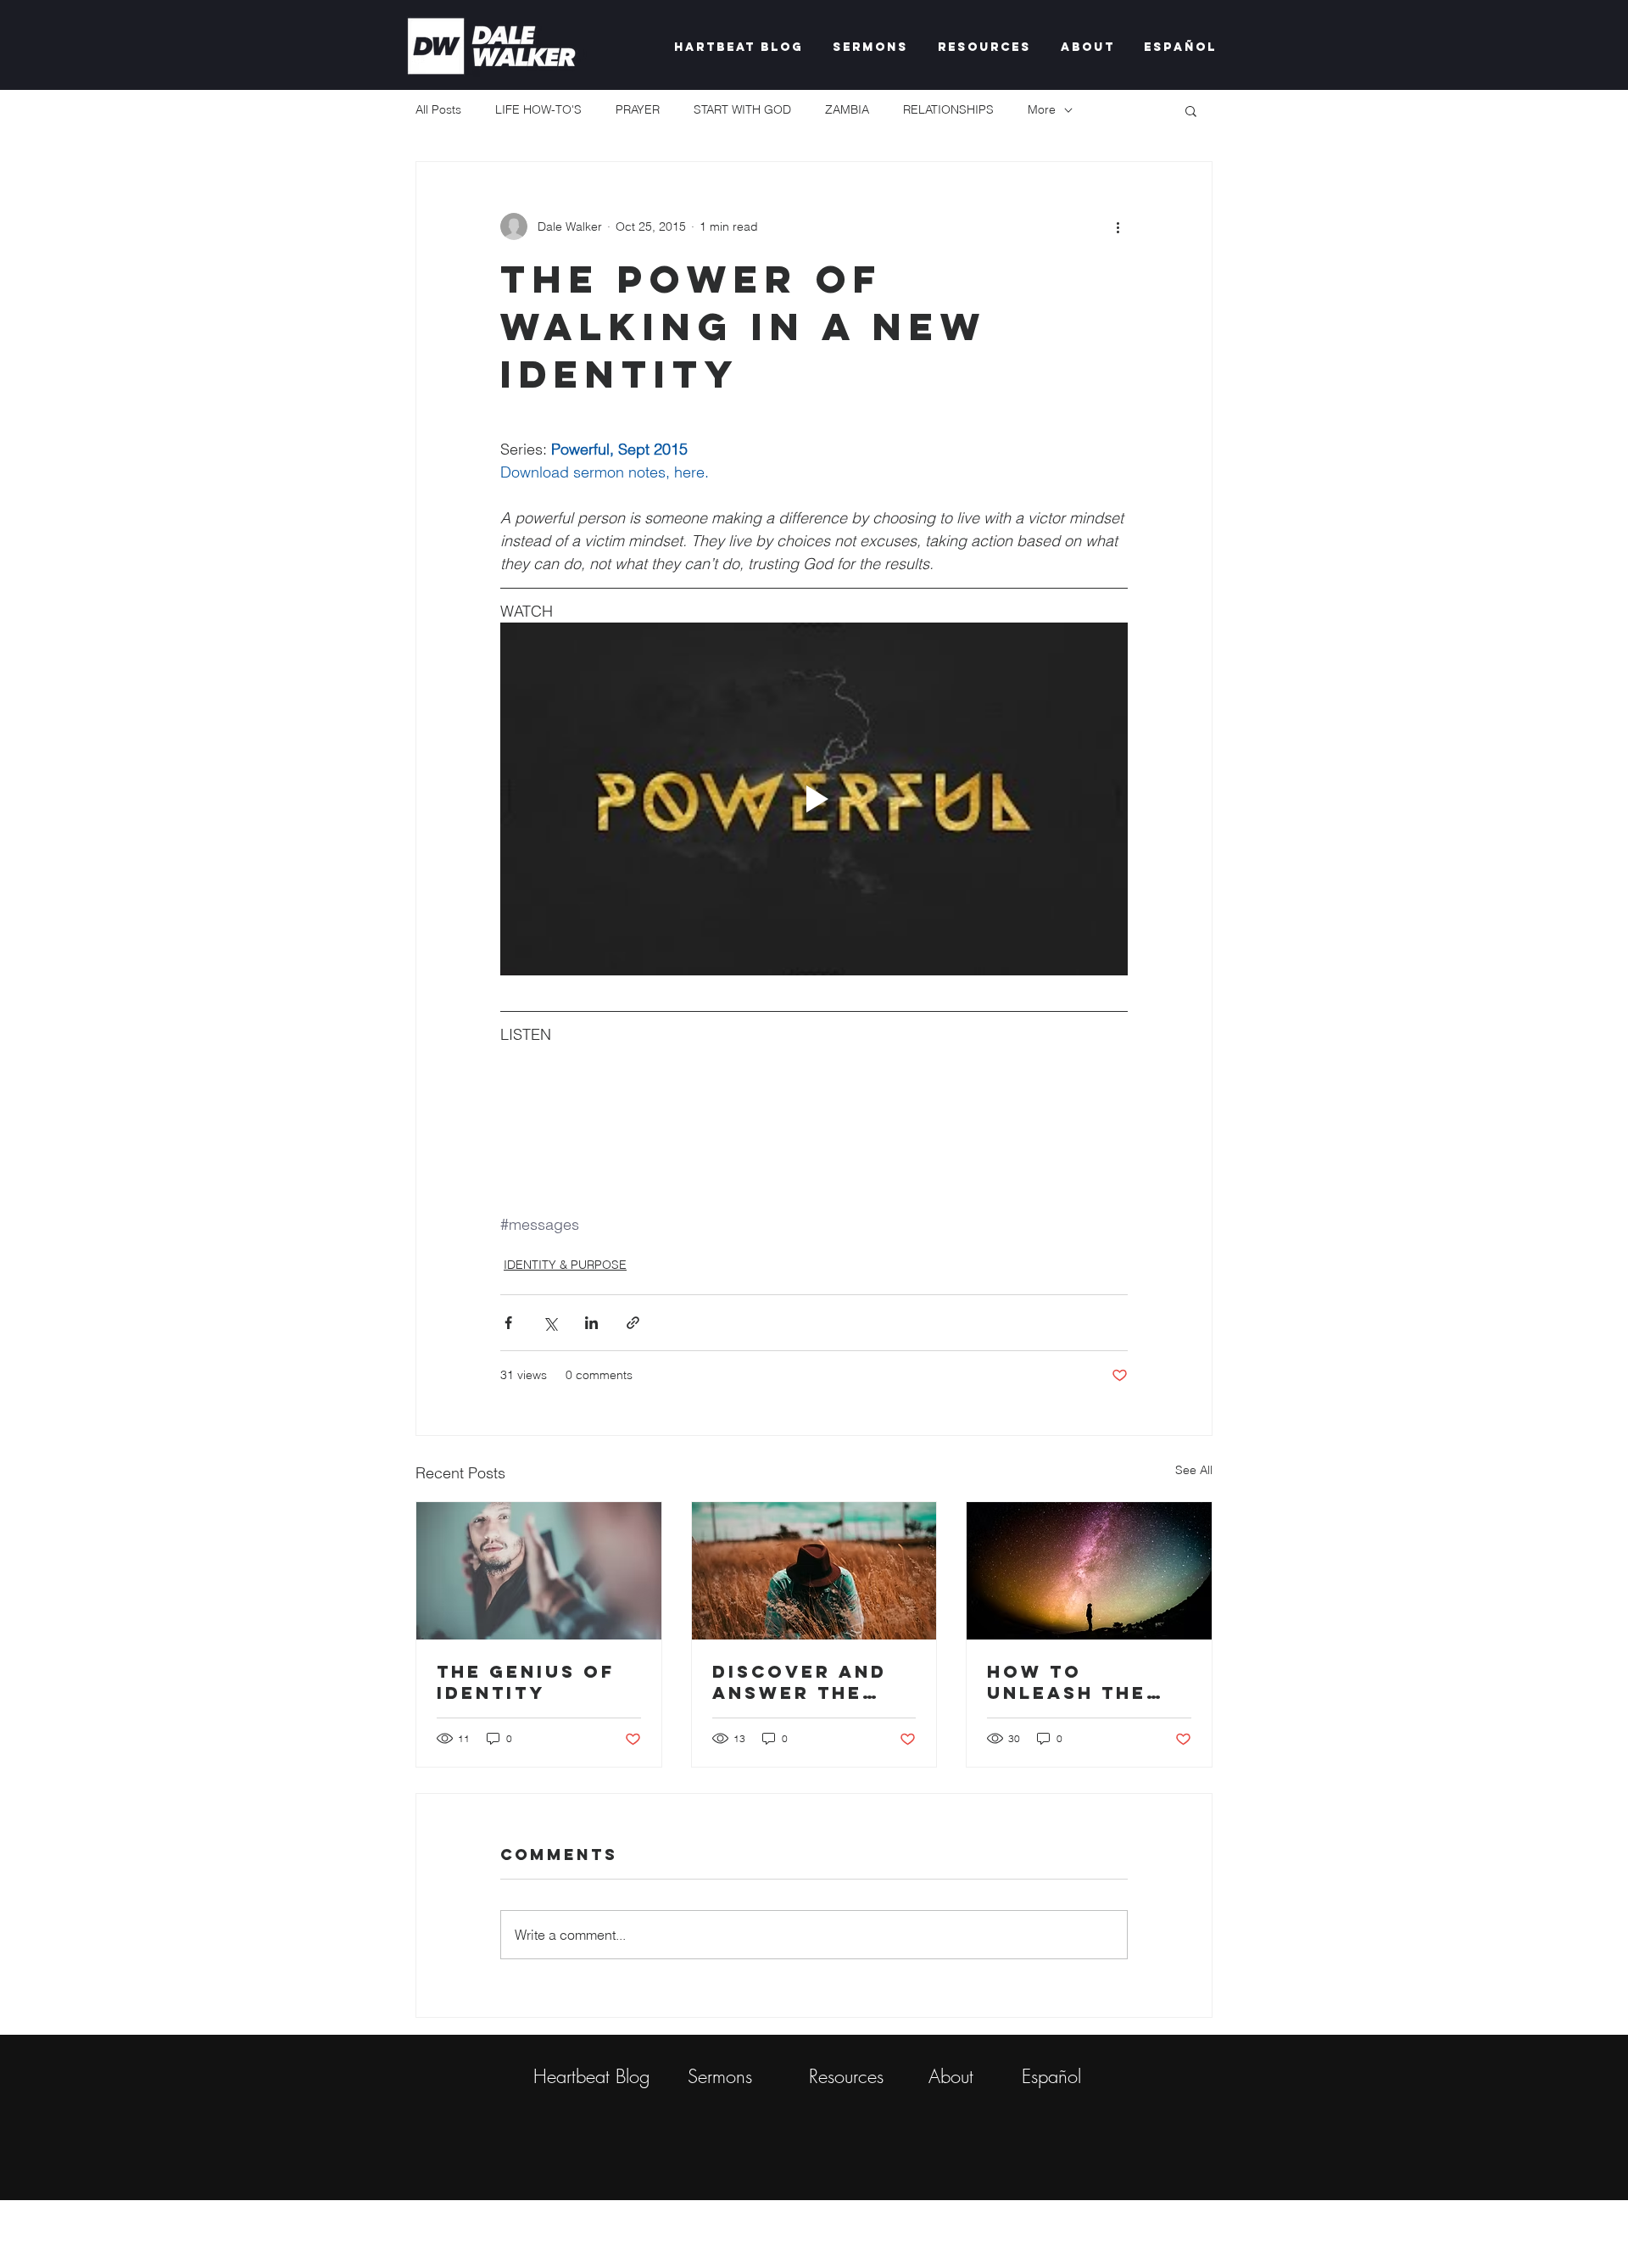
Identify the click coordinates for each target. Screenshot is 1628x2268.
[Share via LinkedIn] (591, 1323)
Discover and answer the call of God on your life (811, 1682)
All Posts (438, 109)
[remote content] (814, 1118)
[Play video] (814, 799)
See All (1194, 1470)
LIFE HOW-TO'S (538, 109)
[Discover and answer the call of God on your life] (814, 1571)
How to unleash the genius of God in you (1079, 1682)
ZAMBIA (847, 109)
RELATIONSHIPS (948, 109)
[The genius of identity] (539, 1571)
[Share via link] (633, 1323)
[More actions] (1118, 226)
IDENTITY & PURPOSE (565, 1265)
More (1042, 109)
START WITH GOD (742, 109)
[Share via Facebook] (508, 1323)
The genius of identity (526, 1682)
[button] (1191, 110)
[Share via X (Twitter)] (550, 1323)
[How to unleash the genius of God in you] (1089, 1571)
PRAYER (638, 109)
